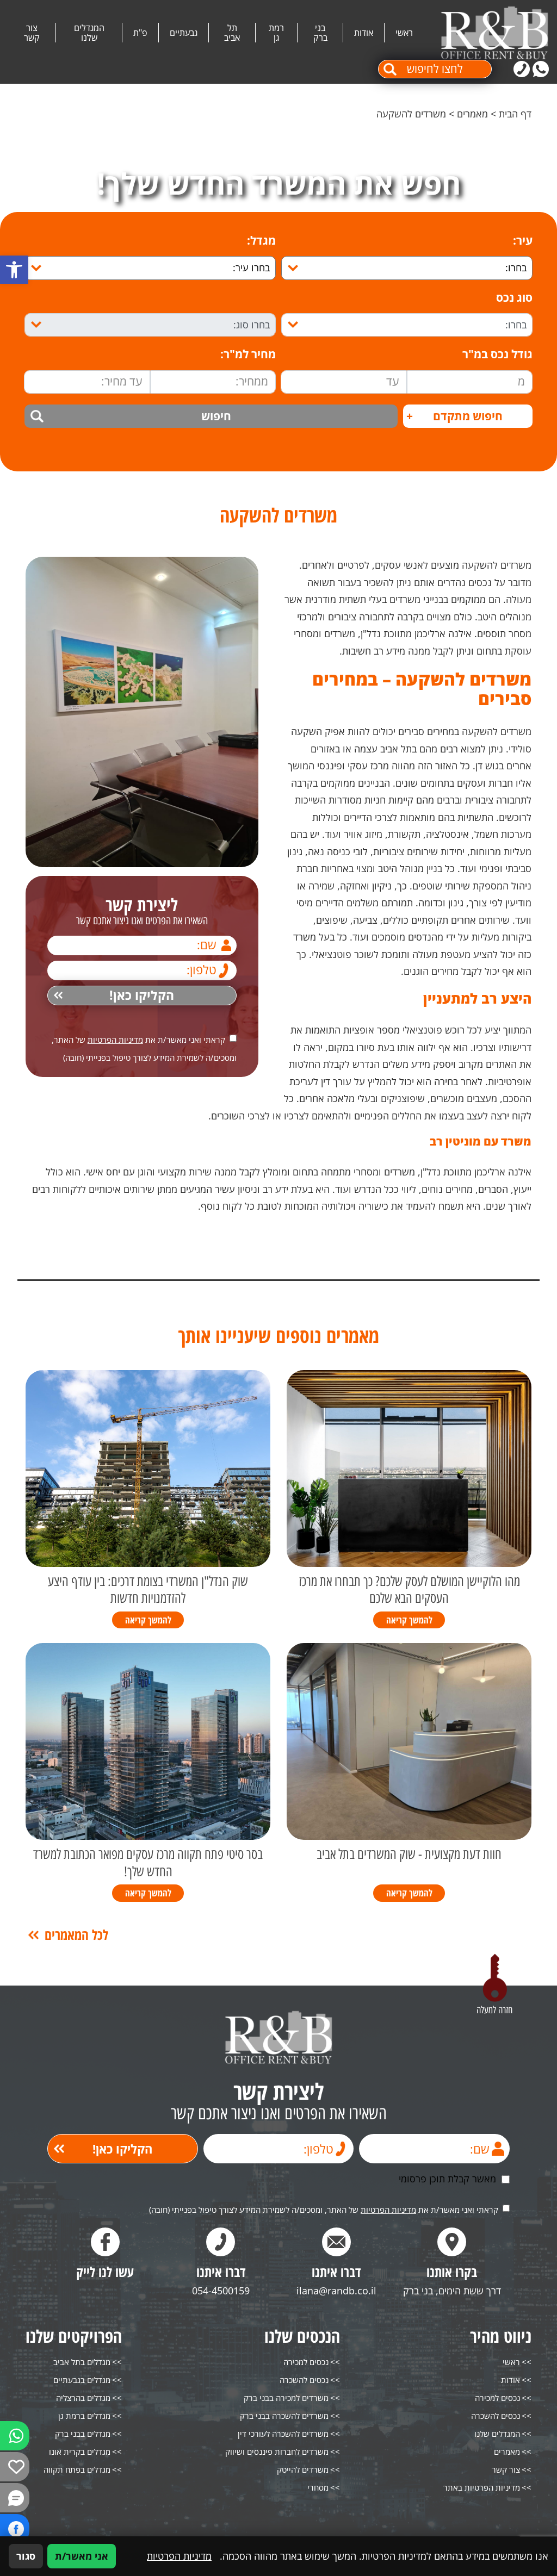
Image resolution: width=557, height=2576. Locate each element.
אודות (364, 33)
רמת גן (276, 33)
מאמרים (472, 114)
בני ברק (320, 33)
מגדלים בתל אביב (82, 2362)
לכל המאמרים (76, 1935)
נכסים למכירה (497, 2398)
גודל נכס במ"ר (497, 354)
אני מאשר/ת (82, 2556)
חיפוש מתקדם (454, 416)
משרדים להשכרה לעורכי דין (283, 2434)
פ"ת (140, 33)
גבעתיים (184, 33)
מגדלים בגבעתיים (82, 2380)
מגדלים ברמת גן (84, 2416)
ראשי (404, 33)
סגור (26, 2556)
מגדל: (261, 241)
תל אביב (232, 33)
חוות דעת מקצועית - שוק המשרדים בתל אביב (409, 1854)
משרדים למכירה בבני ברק (286, 2398)
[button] (14, 270)
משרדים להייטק (303, 2469)
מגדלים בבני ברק (83, 2434)
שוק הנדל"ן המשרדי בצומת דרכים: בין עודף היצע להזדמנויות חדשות (148, 1590)
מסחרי (318, 2487)
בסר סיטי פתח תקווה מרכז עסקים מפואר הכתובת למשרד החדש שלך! (148, 1863)
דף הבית (515, 114)
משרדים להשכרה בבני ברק (284, 2416)
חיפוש (216, 416)
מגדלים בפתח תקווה (77, 2469)
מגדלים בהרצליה (83, 2398)
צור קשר (32, 33)
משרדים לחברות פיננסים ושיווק (277, 2451)
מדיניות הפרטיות (115, 1040)
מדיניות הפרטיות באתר (482, 2487)
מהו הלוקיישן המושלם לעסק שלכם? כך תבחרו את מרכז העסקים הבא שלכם (409, 1590)
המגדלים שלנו (89, 33)
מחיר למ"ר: (248, 354)
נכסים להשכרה (496, 2416)
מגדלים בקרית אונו (80, 2451)
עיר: (523, 241)
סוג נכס (514, 298)
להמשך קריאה (409, 1620)
